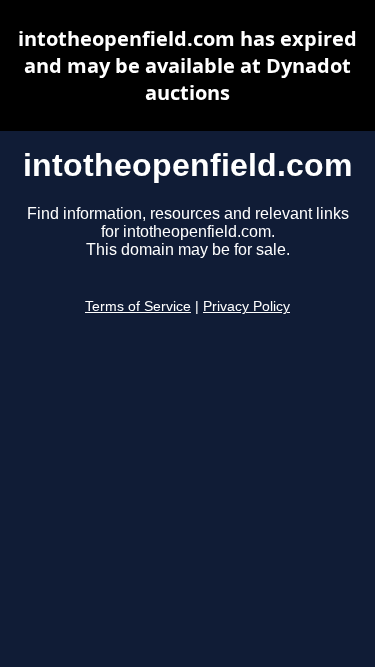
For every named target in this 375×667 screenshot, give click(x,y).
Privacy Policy (246, 306)
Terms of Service (138, 306)
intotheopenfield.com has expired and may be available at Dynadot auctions (187, 65)
